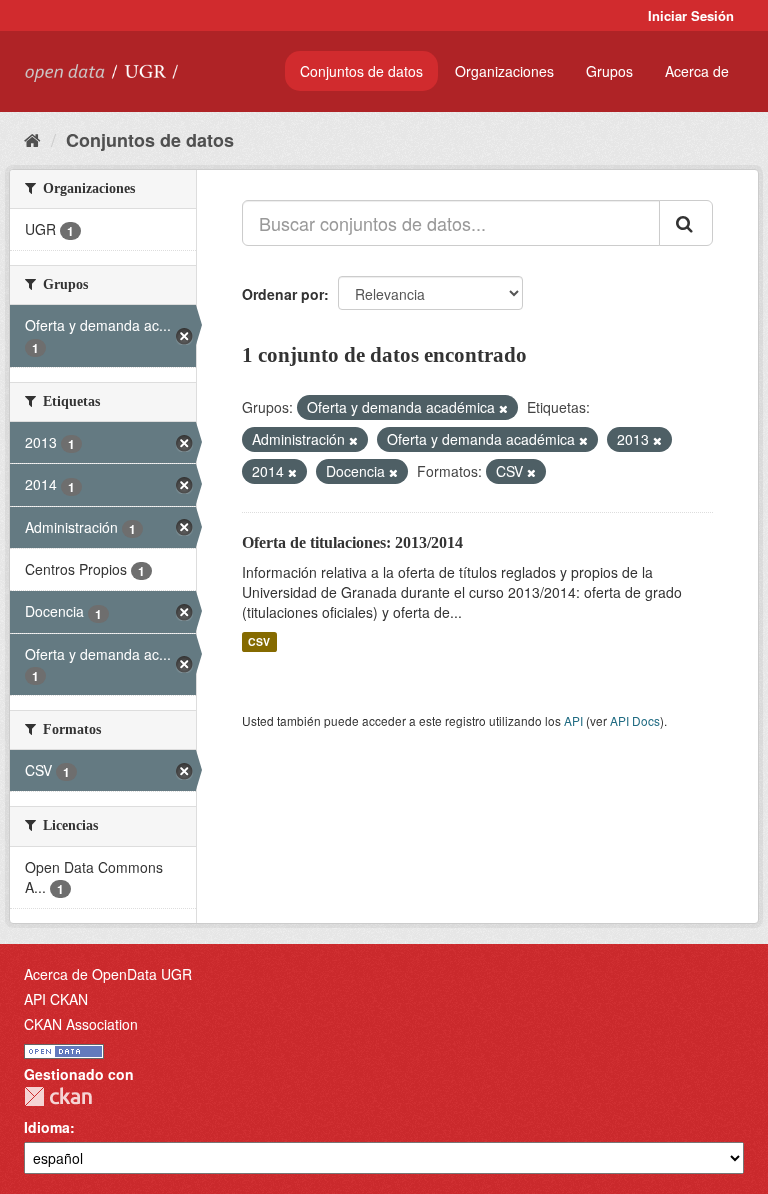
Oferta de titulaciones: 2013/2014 (352, 542)
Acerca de (697, 71)
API (573, 720)
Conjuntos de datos (361, 71)
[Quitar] (503, 408)
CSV (259, 641)
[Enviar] (686, 223)
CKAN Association (81, 1024)
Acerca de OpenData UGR (108, 974)
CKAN (58, 1096)
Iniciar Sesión (691, 15)
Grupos (609, 71)
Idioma (47, 1127)
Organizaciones (504, 71)
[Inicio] (32, 139)
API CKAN (56, 999)
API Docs (635, 720)
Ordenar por (283, 294)
